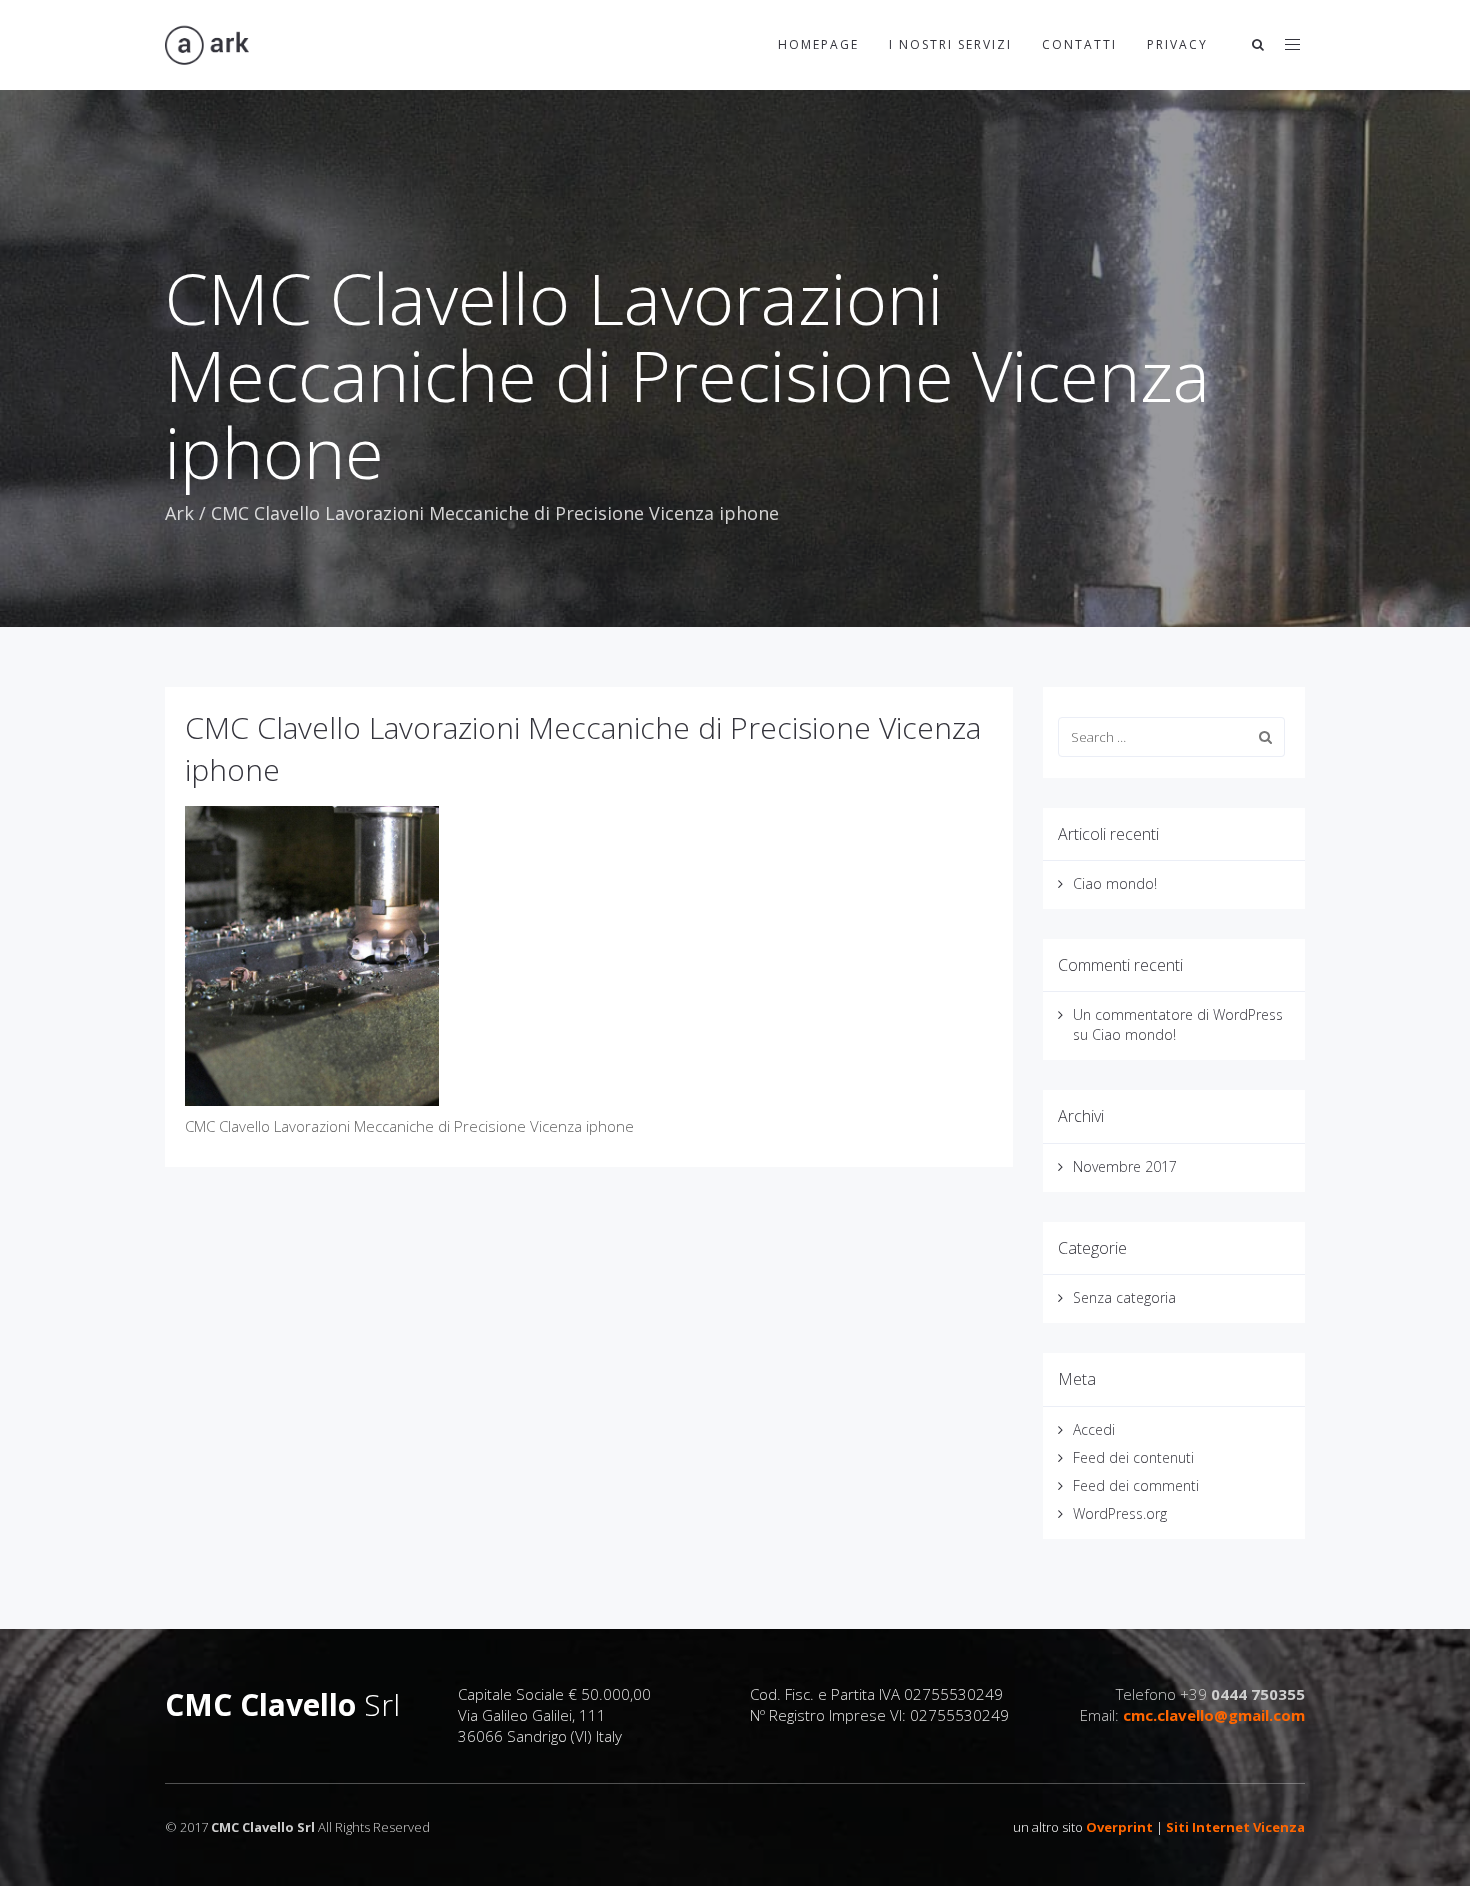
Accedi (1094, 1429)
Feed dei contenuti (1133, 1457)
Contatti (1079, 44)
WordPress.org (1120, 1513)
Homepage (818, 44)
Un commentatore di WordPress (1178, 1014)
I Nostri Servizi (950, 44)
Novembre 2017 (1125, 1166)
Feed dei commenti (1136, 1485)
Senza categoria (1124, 1297)
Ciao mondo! (1115, 883)
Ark (179, 513)
